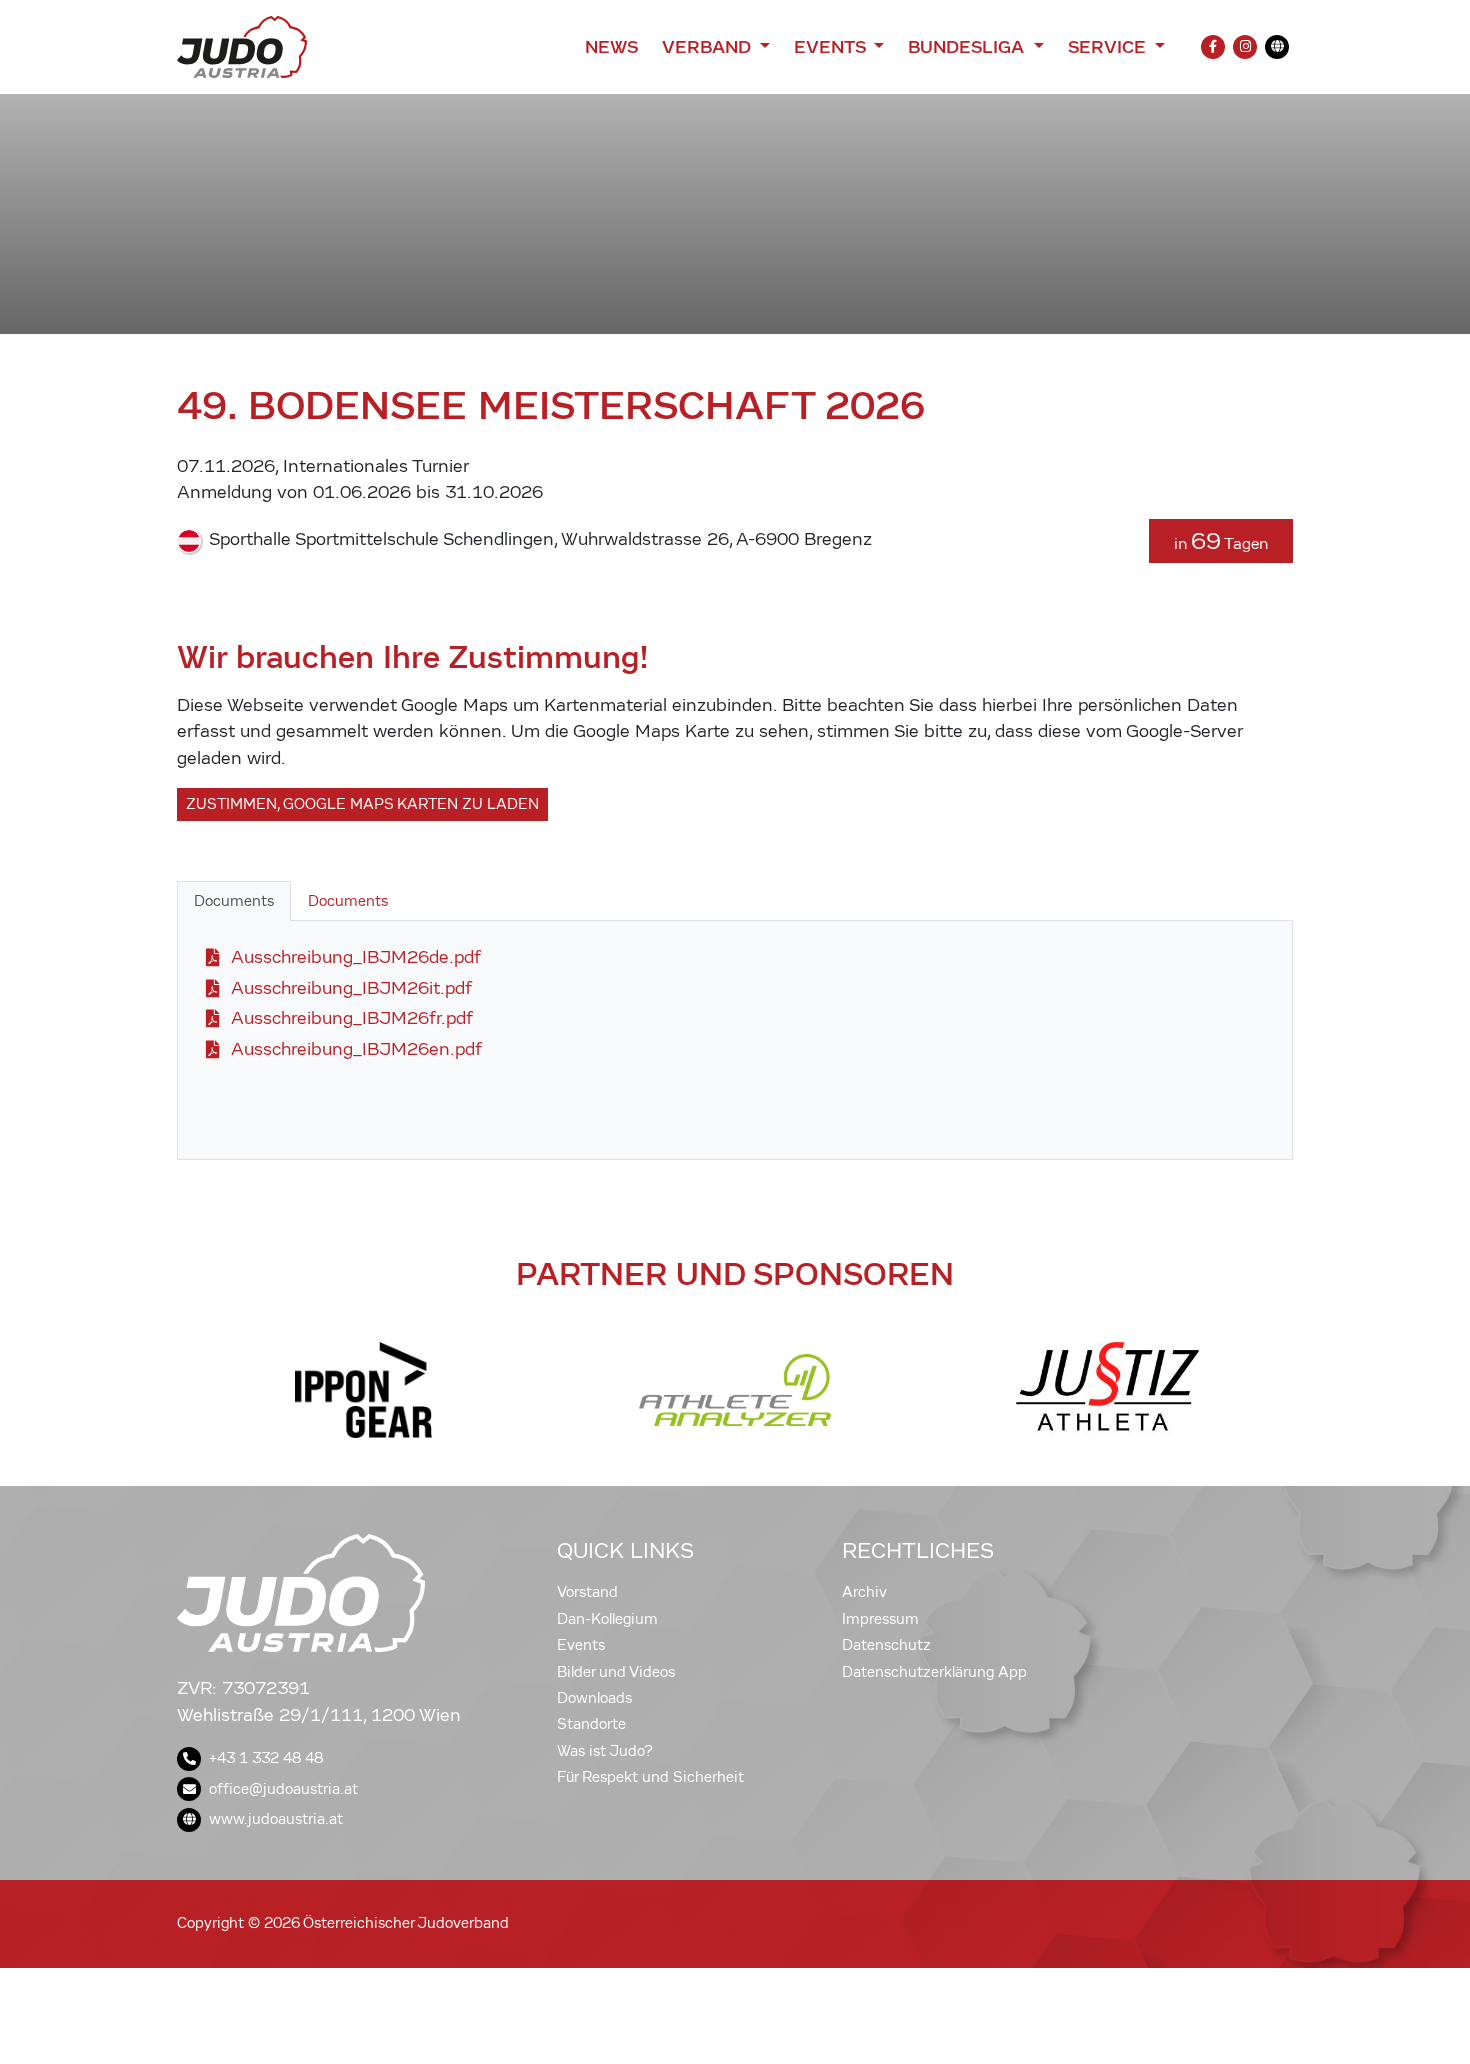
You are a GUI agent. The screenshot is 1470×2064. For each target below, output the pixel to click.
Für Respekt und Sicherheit (650, 1777)
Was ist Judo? (605, 1751)
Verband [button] (708, 47)
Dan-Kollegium (607, 1619)
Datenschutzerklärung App (934, 1672)
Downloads (594, 1698)
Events (581, 1645)
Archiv (864, 1592)
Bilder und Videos (616, 1672)
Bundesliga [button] (968, 47)
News (611, 47)
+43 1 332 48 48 (266, 1758)
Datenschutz (886, 1645)
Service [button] (1109, 47)
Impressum (880, 1619)
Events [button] (832, 47)
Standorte (591, 1724)
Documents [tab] (234, 901)
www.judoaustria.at (276, 1819)
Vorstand (587, 1592)
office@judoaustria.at (283, 1789)
